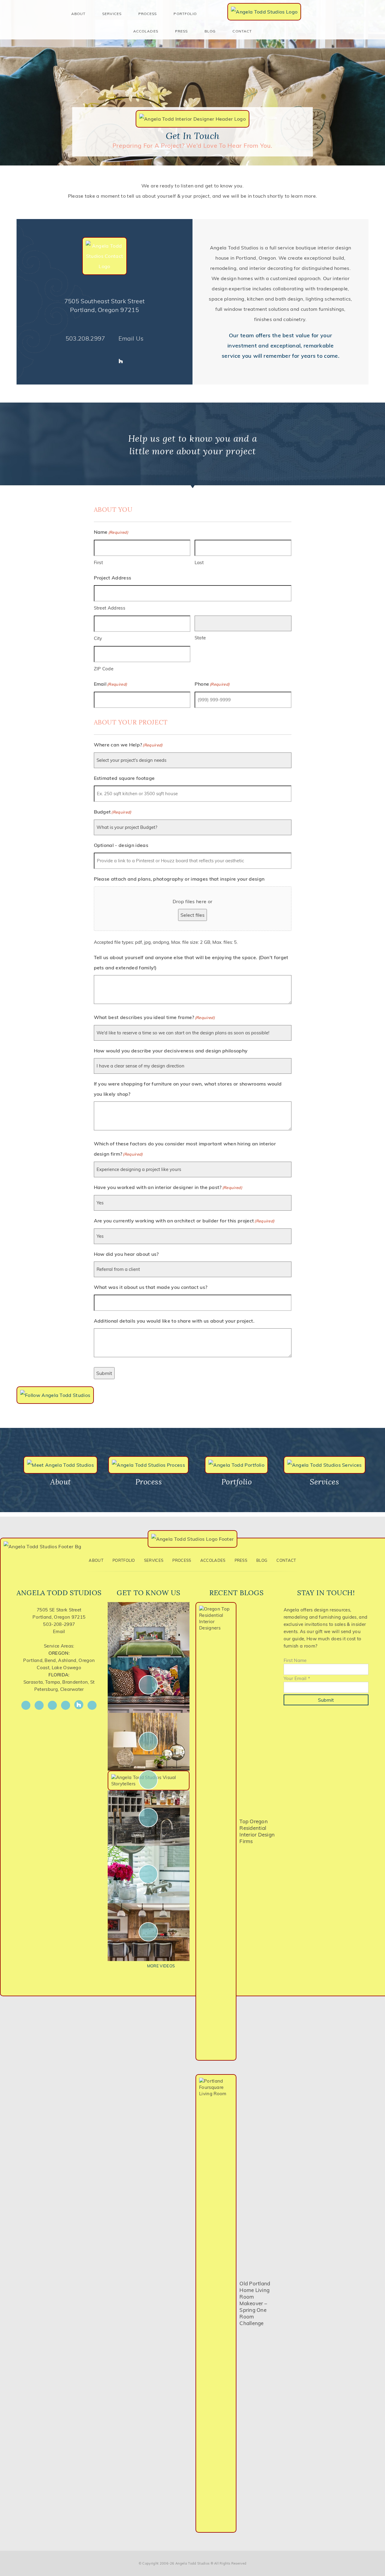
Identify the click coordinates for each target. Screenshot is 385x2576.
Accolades (146, 31)
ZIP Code (104, 669)
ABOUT (78, 14)
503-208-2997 (59, 1624)
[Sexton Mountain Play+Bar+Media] (149, 1818)
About (96, 1560)
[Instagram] (88, 361)
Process (182, 1560)
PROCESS (148, 14)
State (200, 638)
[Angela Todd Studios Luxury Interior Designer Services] (264, 12)
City (98, 638)
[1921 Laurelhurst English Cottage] (149, 1874)
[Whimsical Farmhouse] (149, 1780)
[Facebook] (77, 361)
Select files (192, 915)
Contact (242, 31)
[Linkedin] (110, 361)
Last (199, 562)
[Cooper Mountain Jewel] (149, 1932)
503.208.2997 (85, 338)
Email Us (131, 338)
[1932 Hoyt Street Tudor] (149, 1741)
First (99, 562)
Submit (104, 1373)
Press (181, 31)
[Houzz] (121, 361)
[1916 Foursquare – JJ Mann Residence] (149, 1685)
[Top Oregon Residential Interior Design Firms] (216, 1831)
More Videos (161, 1966)
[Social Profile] (132, 361)
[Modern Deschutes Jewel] (149, 1629)
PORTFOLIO (185, 14)
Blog (210, 31)
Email (59, 1631)
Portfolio (124, 1560)
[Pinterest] (99, 361)
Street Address (109, 608)
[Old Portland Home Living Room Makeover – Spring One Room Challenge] (216, 2303)
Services (112, 14)
